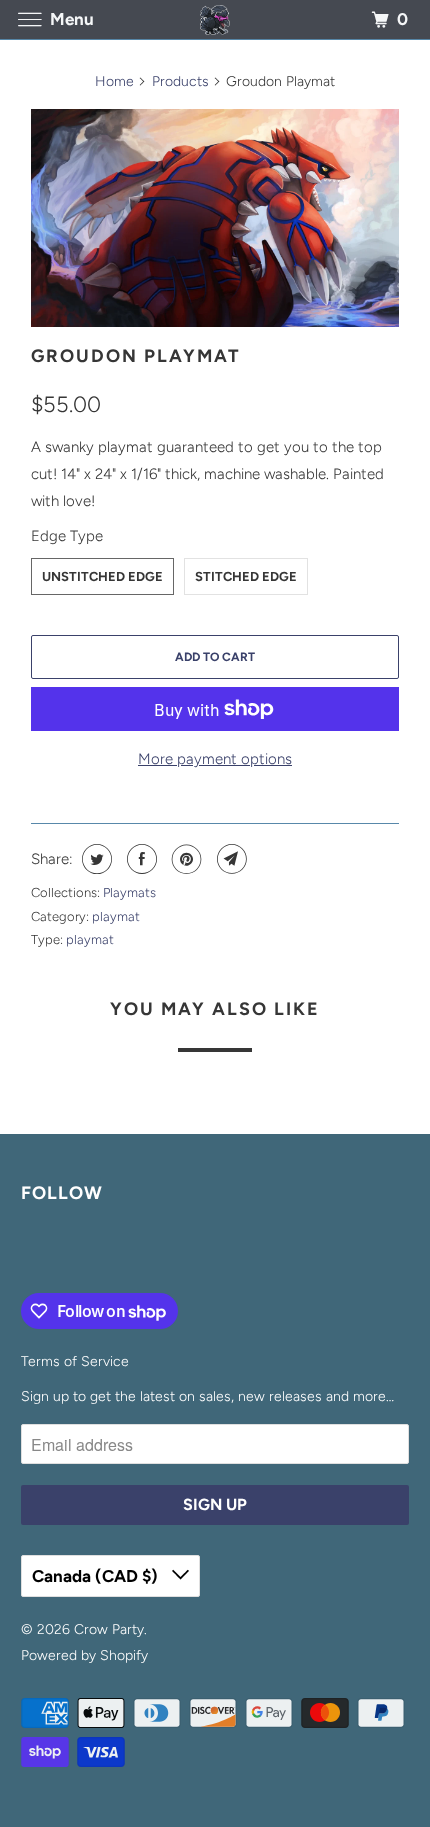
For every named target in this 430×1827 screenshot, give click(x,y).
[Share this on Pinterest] (184, 859)
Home (114, 81)
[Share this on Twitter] (94, 859)
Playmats (129, 892)
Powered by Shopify (84, 1655)
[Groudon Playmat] (215, 218)
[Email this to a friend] (229, 859)
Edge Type (67, 536)
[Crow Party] (215, 19)
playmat (116, 916)
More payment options (215, 759)
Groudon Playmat (136, 356)
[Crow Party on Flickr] (25, 1252)
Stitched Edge (246, 576)
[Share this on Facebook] (139, 859)
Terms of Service (75, 1361)
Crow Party (109, 1629)
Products (180, 81)
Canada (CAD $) (97, 1576)
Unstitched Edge (102, 576)
